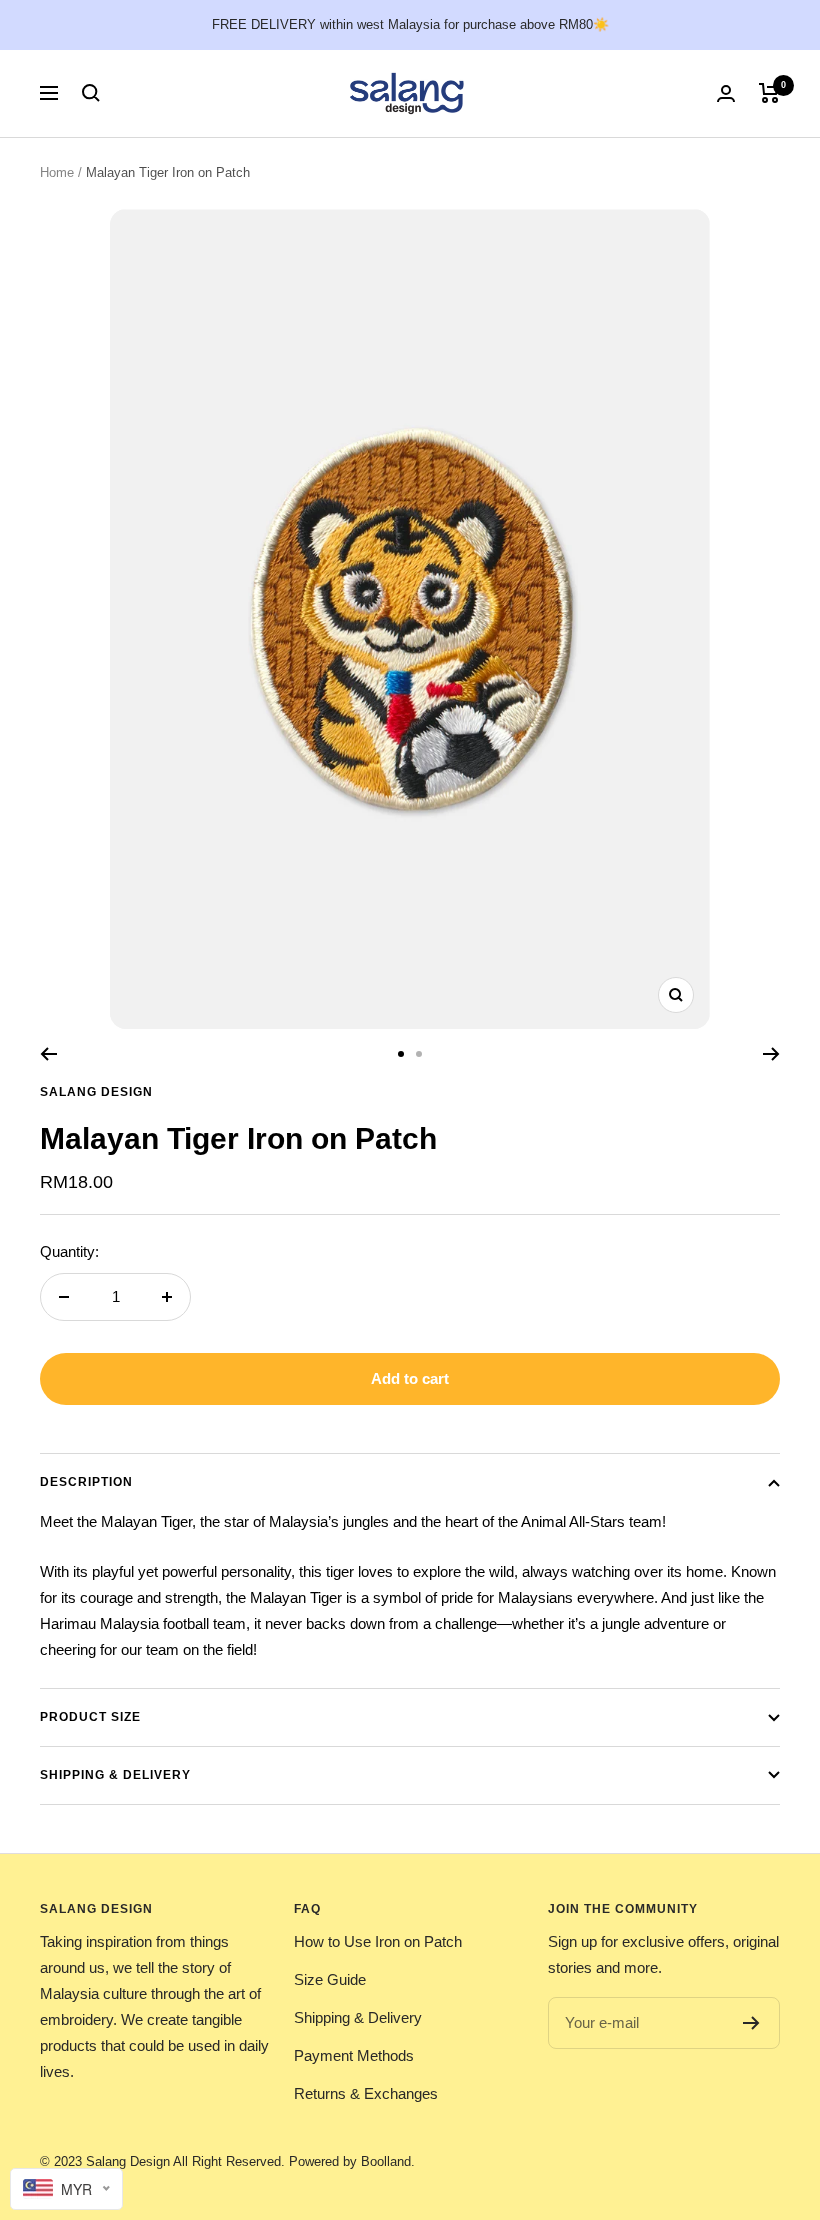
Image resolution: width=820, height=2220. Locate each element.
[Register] (751, 2023)
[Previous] (48, 1054)
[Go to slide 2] (419, 1054)
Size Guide (330, 1979)
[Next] (771, 1054)
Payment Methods (354, 2055)
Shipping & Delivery (115, 1775)
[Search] (91, 93)
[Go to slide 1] (401, 1054)
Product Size (90, 1717)
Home (57, 172)
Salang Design (96, 1092)
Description (86, 1482)
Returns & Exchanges (366, 2093)
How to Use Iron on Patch (378, 1941)
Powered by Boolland (350, 2161)
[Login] (726, 93)
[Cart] (769, 93)
